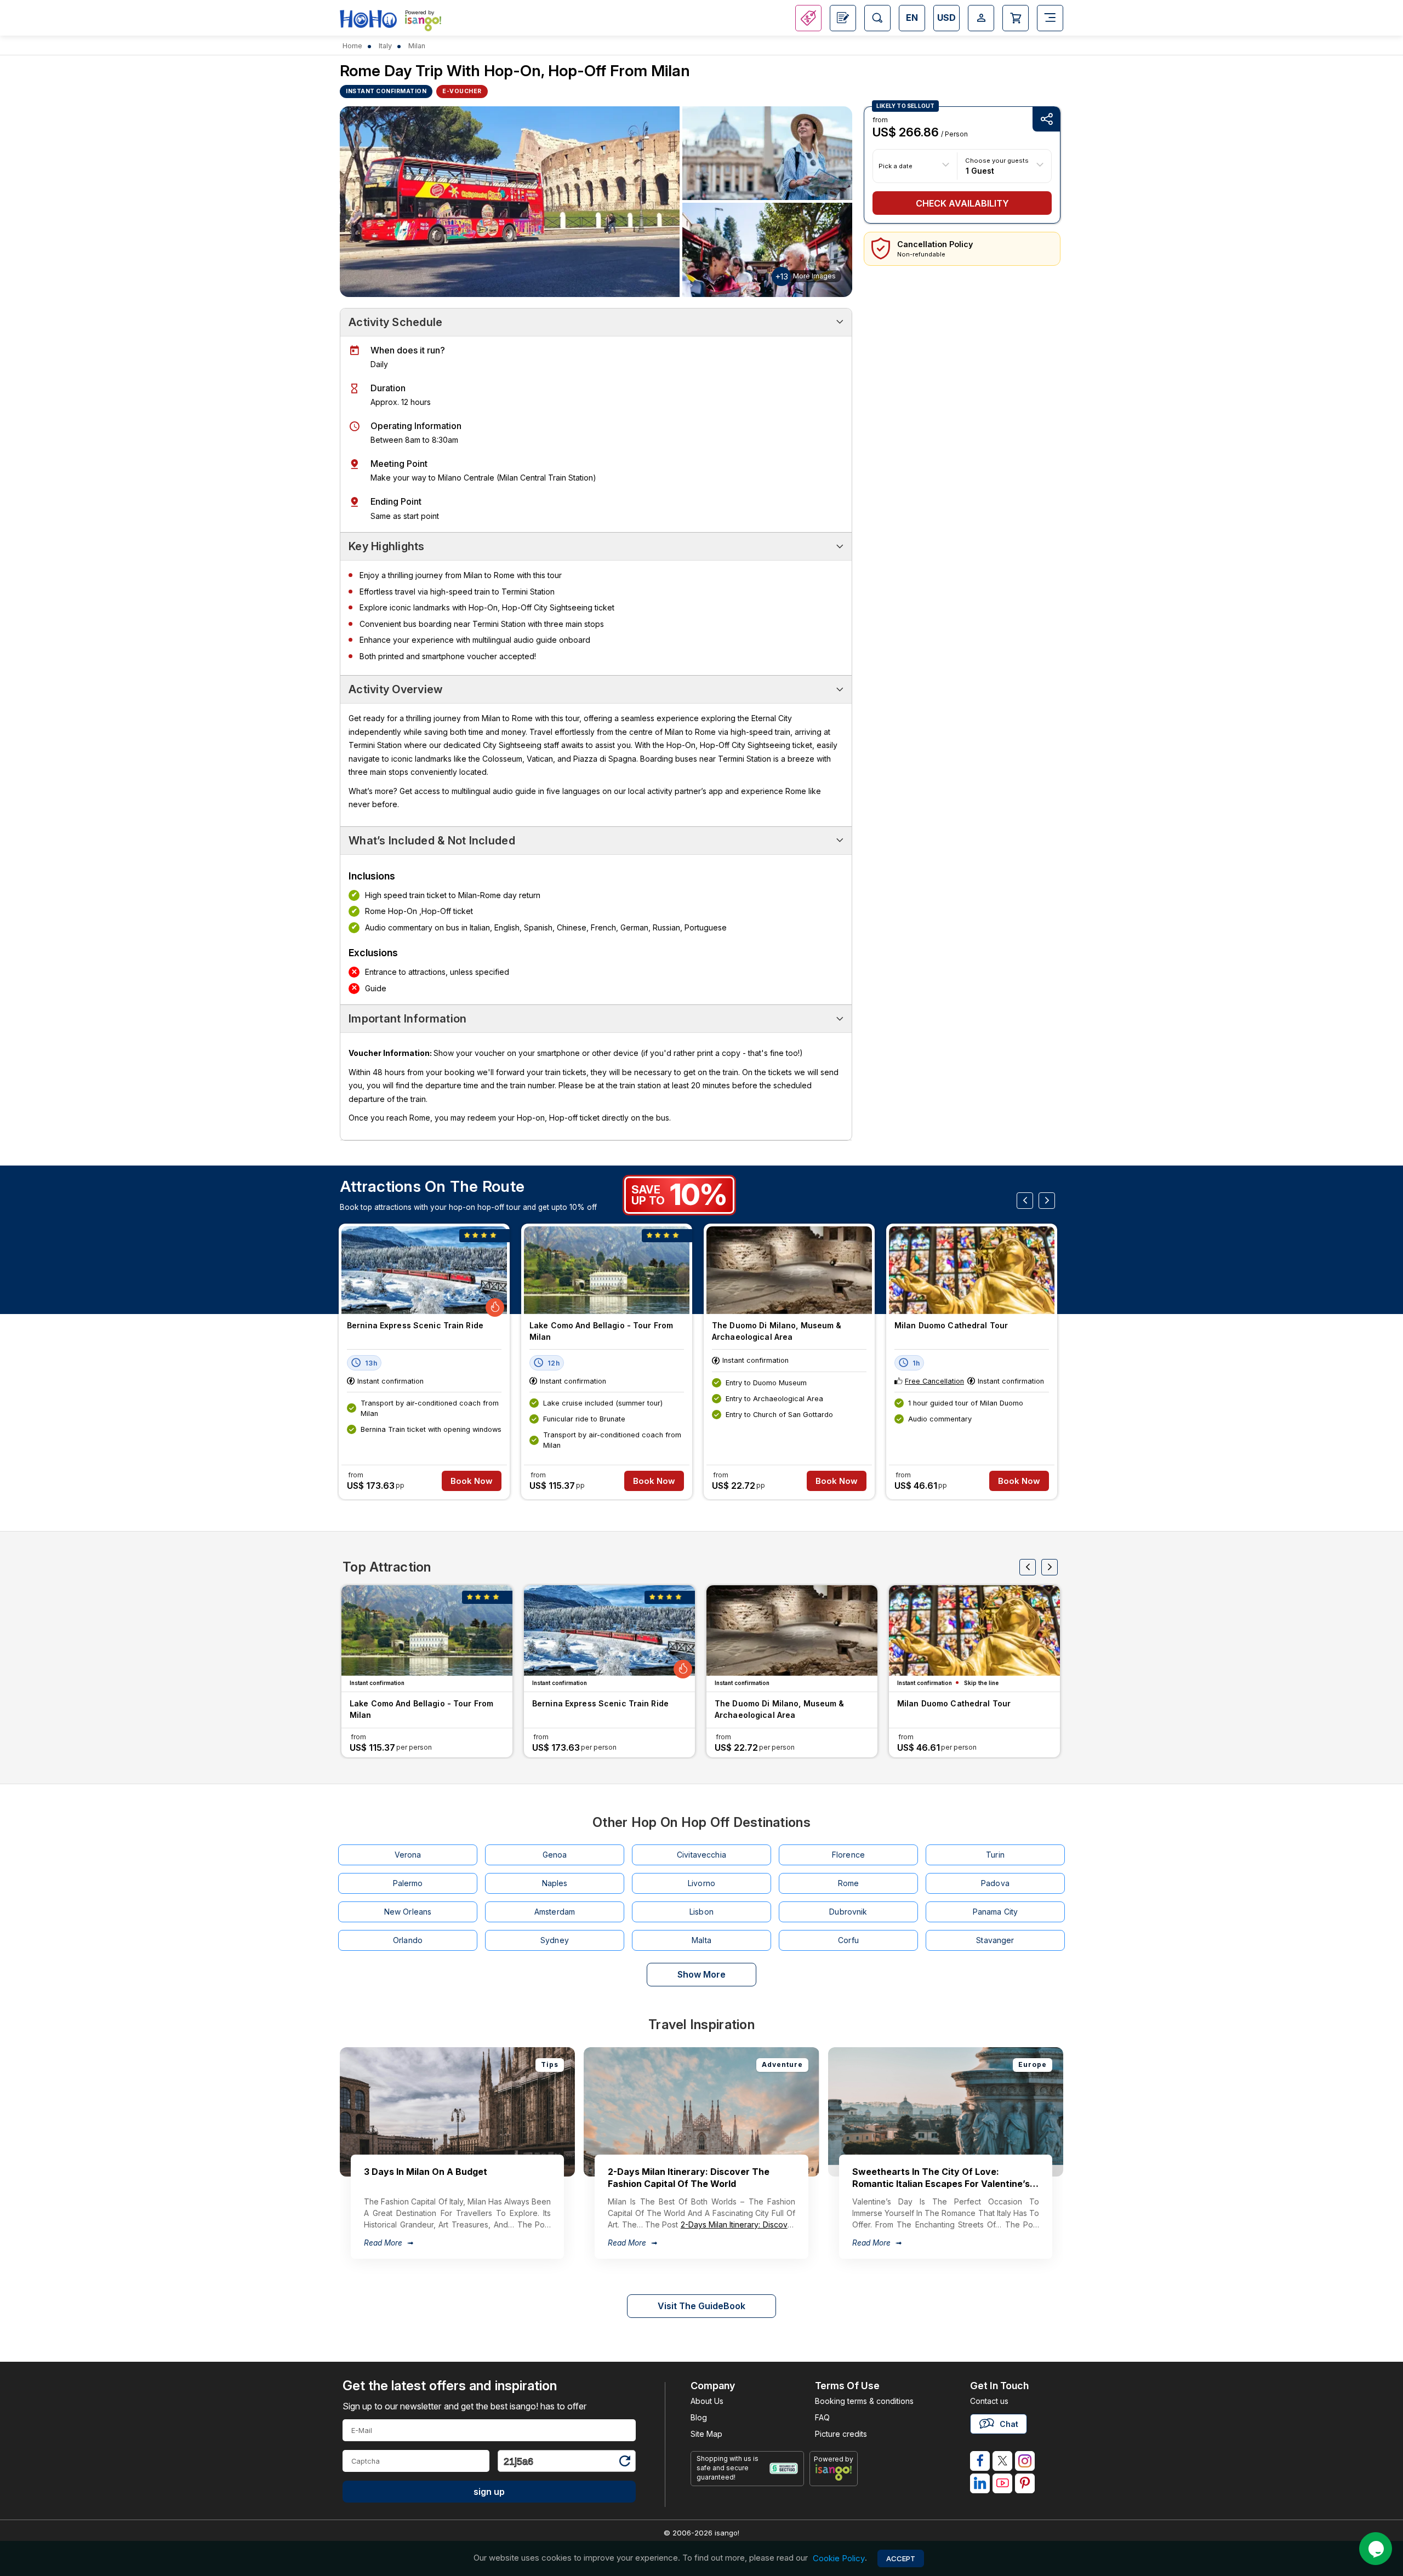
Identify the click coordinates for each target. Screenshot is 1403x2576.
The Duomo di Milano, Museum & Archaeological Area (777, 1331)
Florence (848, 1855)
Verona (408, 1855)
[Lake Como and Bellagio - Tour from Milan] (607, 1270)
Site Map (706, 2434)
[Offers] (808, 18)
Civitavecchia (701, 1855)
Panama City (996, 1912)
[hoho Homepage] (368, 19)
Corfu (848, 1940)
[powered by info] (834, 2472)
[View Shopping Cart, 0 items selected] (1016, 18)
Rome (849, 1883)
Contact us (989, 2401)
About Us (707, 2401)
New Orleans (408, 1912)
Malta (701, 1940)
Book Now (472, 1481)
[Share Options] (1046, 119)
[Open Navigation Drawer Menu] (1050, 18)
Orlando (408, 1940)
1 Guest (980, 170)
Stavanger (995, 1940)
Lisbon (701, 1912)
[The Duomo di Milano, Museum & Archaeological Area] (789, 1270)
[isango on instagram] (1025, 2461)
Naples (555, 1883)
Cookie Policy (839, 2558)
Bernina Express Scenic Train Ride (415, 1325)
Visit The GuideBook (701, 2306)
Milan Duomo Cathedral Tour (951, 1325)
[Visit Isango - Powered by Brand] (423, 23)
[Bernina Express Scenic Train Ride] (424, 1270)
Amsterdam (555, 1912)
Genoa (555, 1855)
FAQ (822, 2417)
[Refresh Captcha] (624, 2463)
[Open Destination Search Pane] (877, 18)
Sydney (555, 1940)
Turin (995, 1855)
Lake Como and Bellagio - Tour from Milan (601, 1331)
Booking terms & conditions (864, 2401)
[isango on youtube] (1002, 2483)
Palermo (408, 1883)
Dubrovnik (848, 1912)
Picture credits (841, 2434)
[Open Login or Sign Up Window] (981, 18)
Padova (995, 1883)
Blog (699, 2417)
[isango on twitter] (1002, 2461)
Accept (901, 2558)
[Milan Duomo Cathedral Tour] (972, 1270)
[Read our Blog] (843, 18)
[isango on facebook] (980, 2461)
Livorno (701, 1883)
